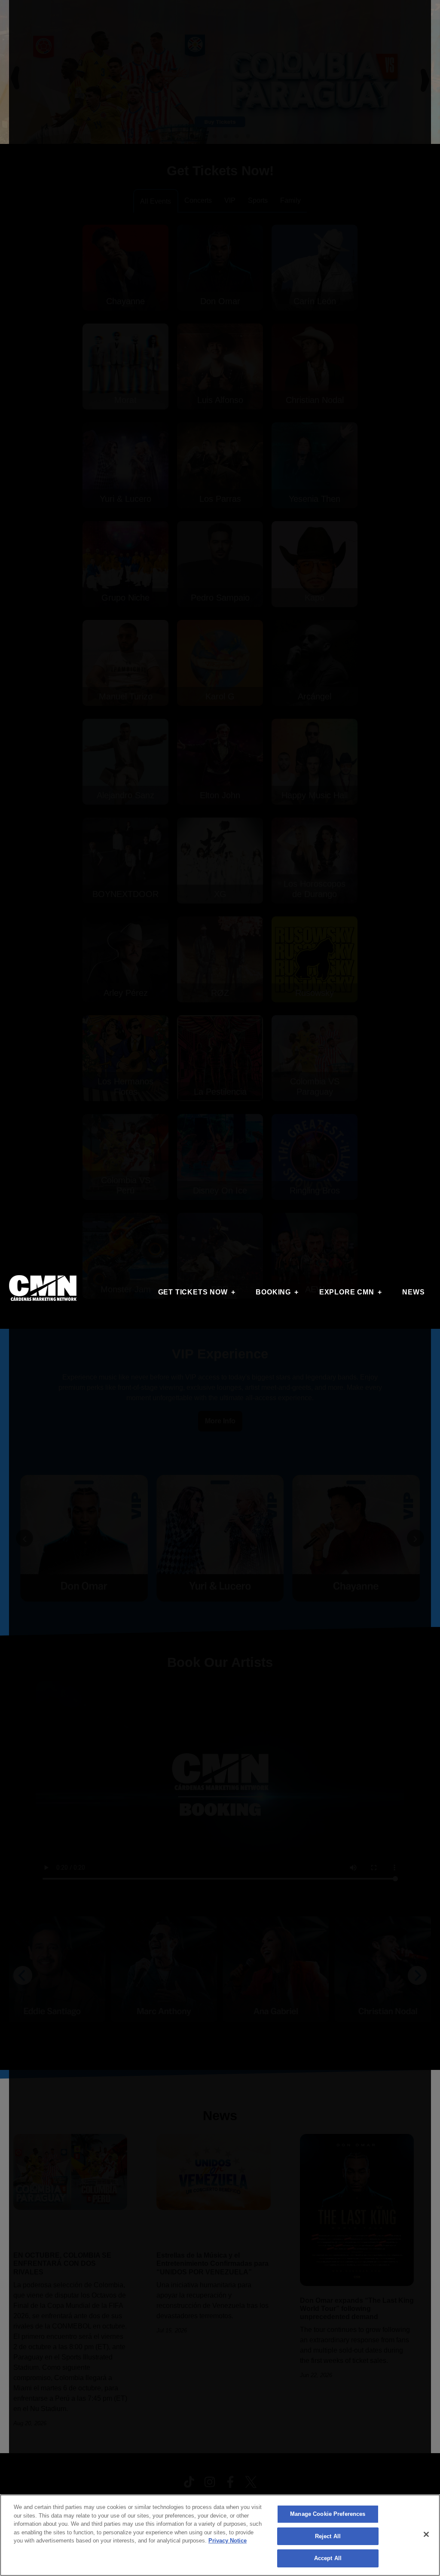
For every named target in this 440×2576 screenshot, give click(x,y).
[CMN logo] (43, 1288)
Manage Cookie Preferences (328, 2514)
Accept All (328, 2558)
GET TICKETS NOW (193, 1292)
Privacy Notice (228, 2541)
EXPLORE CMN (347, 1292)
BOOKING (273, 1292)
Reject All (328, 2536)
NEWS (413, 1292)
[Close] (426, 2534)
